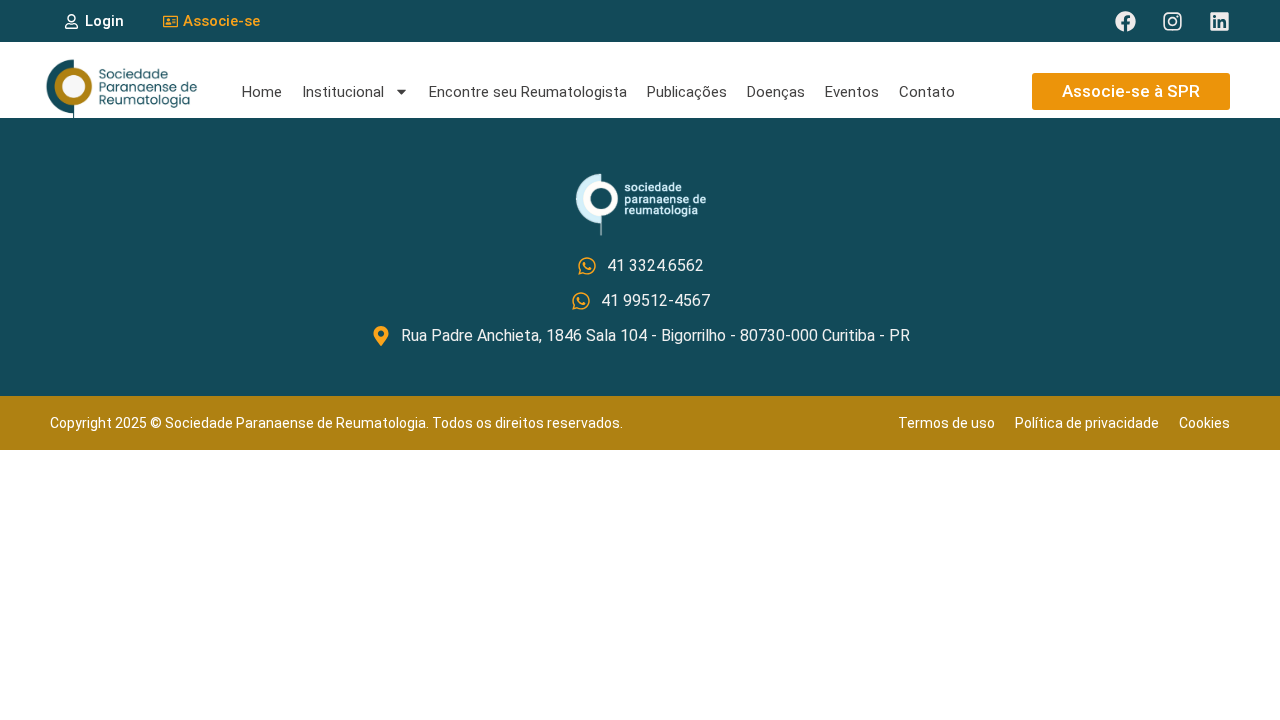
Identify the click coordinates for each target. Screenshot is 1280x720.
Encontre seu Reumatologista (528, 92)
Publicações (687, 92)
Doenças (776, 92)
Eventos (852, 92)
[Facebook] (1125, 21)
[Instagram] (1172, 21)
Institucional (343, 92)
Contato (927, 92)
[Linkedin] (1219, 21)
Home (262, 92)
